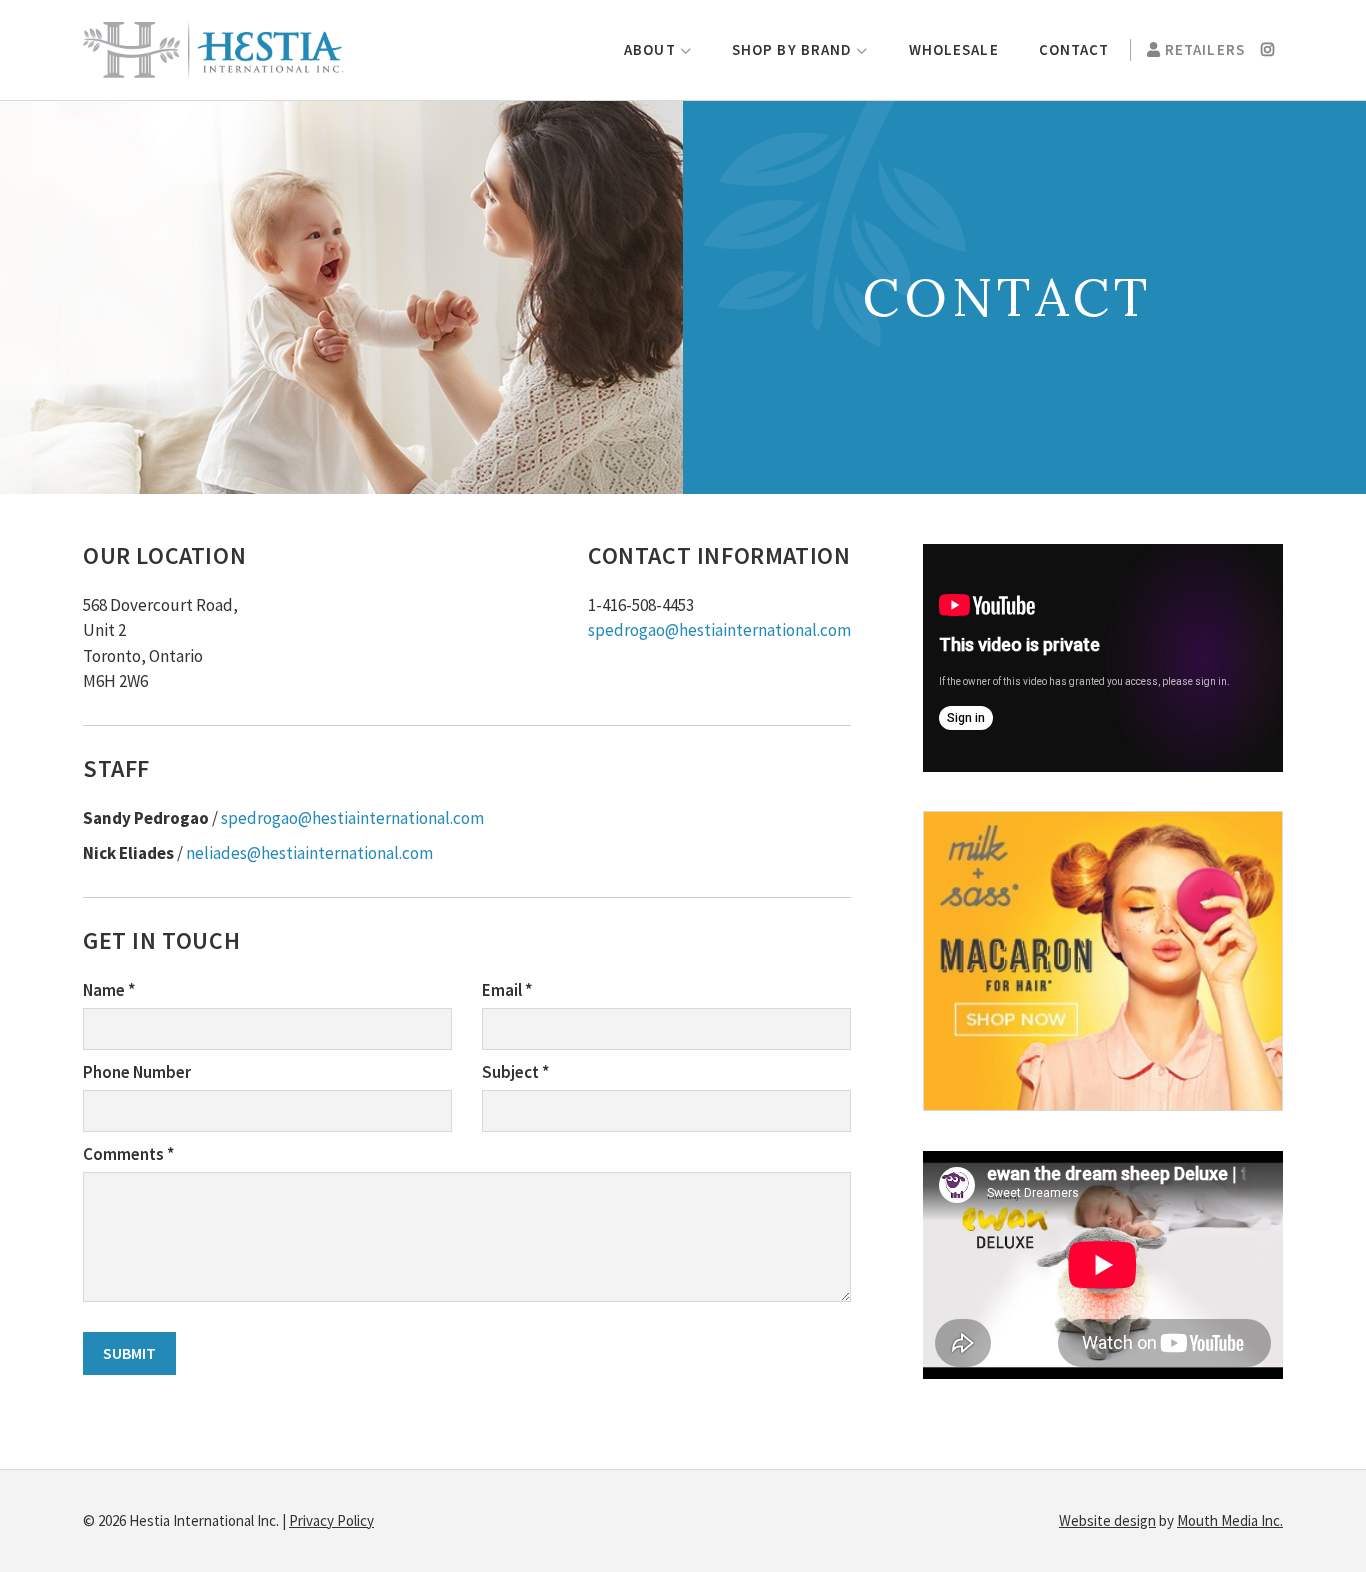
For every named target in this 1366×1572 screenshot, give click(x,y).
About (650, 49)
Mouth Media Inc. (1230, 1520)
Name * (109, 990)
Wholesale (954, 49)
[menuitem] (658, 50)
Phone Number (137, 1072)
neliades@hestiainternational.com (309, 853)
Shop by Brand (792, 49)
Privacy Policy (331, 1520)
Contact (1074, 49)
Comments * (128, 1154)
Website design (1107, 1520)
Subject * (515, 1072)
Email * (507, 990)
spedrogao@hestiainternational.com (719, 630)
